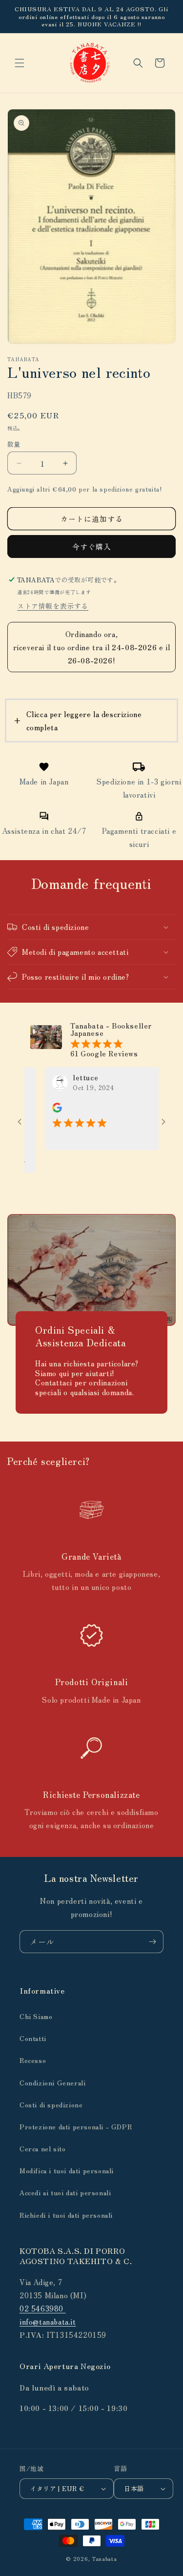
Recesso (33, 2060)
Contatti (33, 2038)
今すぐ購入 (92, 546)
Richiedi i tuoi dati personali (66, 2215)
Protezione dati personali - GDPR (76, 2126)
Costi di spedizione (51, 2104)
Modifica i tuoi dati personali (67, 2170)
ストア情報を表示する (53, 606)
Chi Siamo (36, 2016)
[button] (20, 63)
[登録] (152, 1942)
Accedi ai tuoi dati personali (65, 2192)
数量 (14, 444)
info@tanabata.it (48, 2321)
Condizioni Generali (52, 2082)
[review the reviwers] (39, 1110)
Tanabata (104, 2558)
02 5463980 (43, 2308)
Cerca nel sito (42, 2148)
